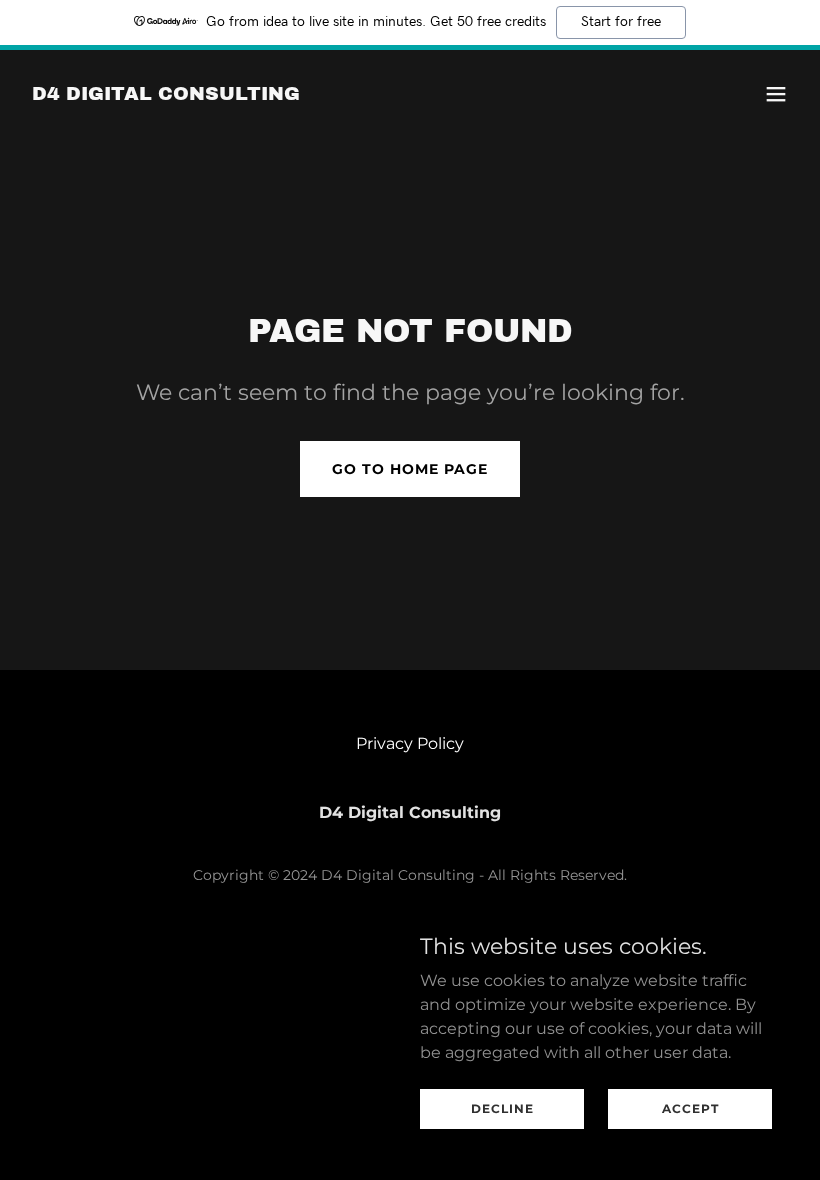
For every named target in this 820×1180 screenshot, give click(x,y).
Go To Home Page (410, 469)
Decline (502, 1108)
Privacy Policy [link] (410, 743)
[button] (776, 94)
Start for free (621, 22)
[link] (166, 94)
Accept (690, 1108)
